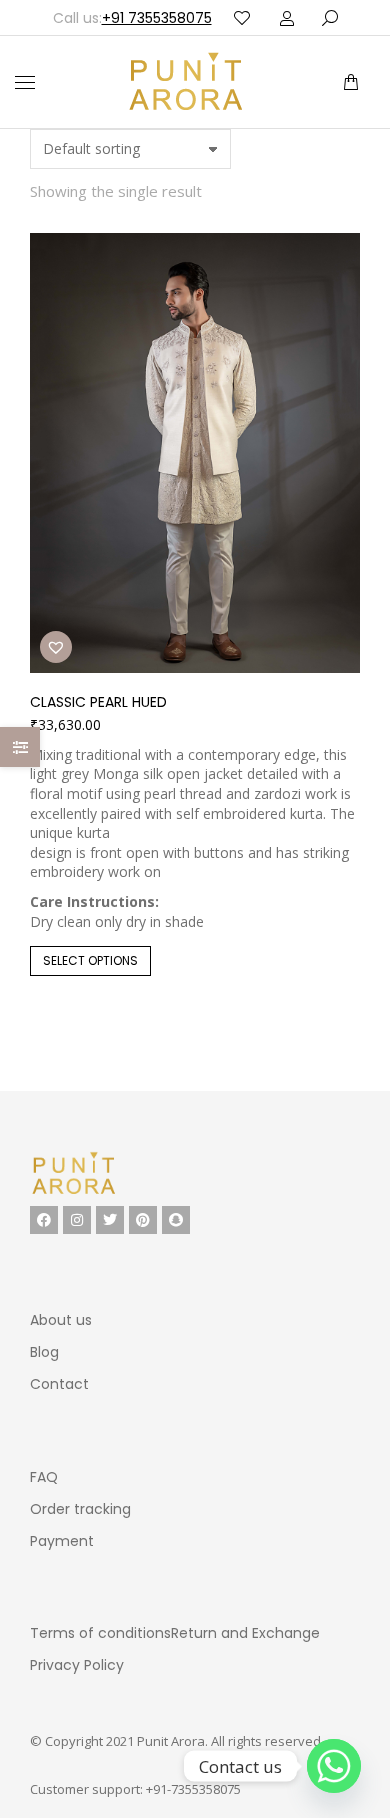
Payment (62, 1541)
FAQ (44, 1477)
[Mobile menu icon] (25, 82)
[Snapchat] (176, 1220)
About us (61, 1320)
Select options (90, 960)
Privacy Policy (77, 1665)
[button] (298, 16)
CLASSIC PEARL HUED (98, 702)
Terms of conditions (100, 1633)
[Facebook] (44, 1220)
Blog (44, 1352)
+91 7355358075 (157, 18)
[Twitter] (110, 1220)
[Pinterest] (143, 1220)
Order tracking (80, 1509)
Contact (59, 1384)
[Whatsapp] (334, 1766)
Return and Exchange (245, 1633)
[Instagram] (77, 1220)
